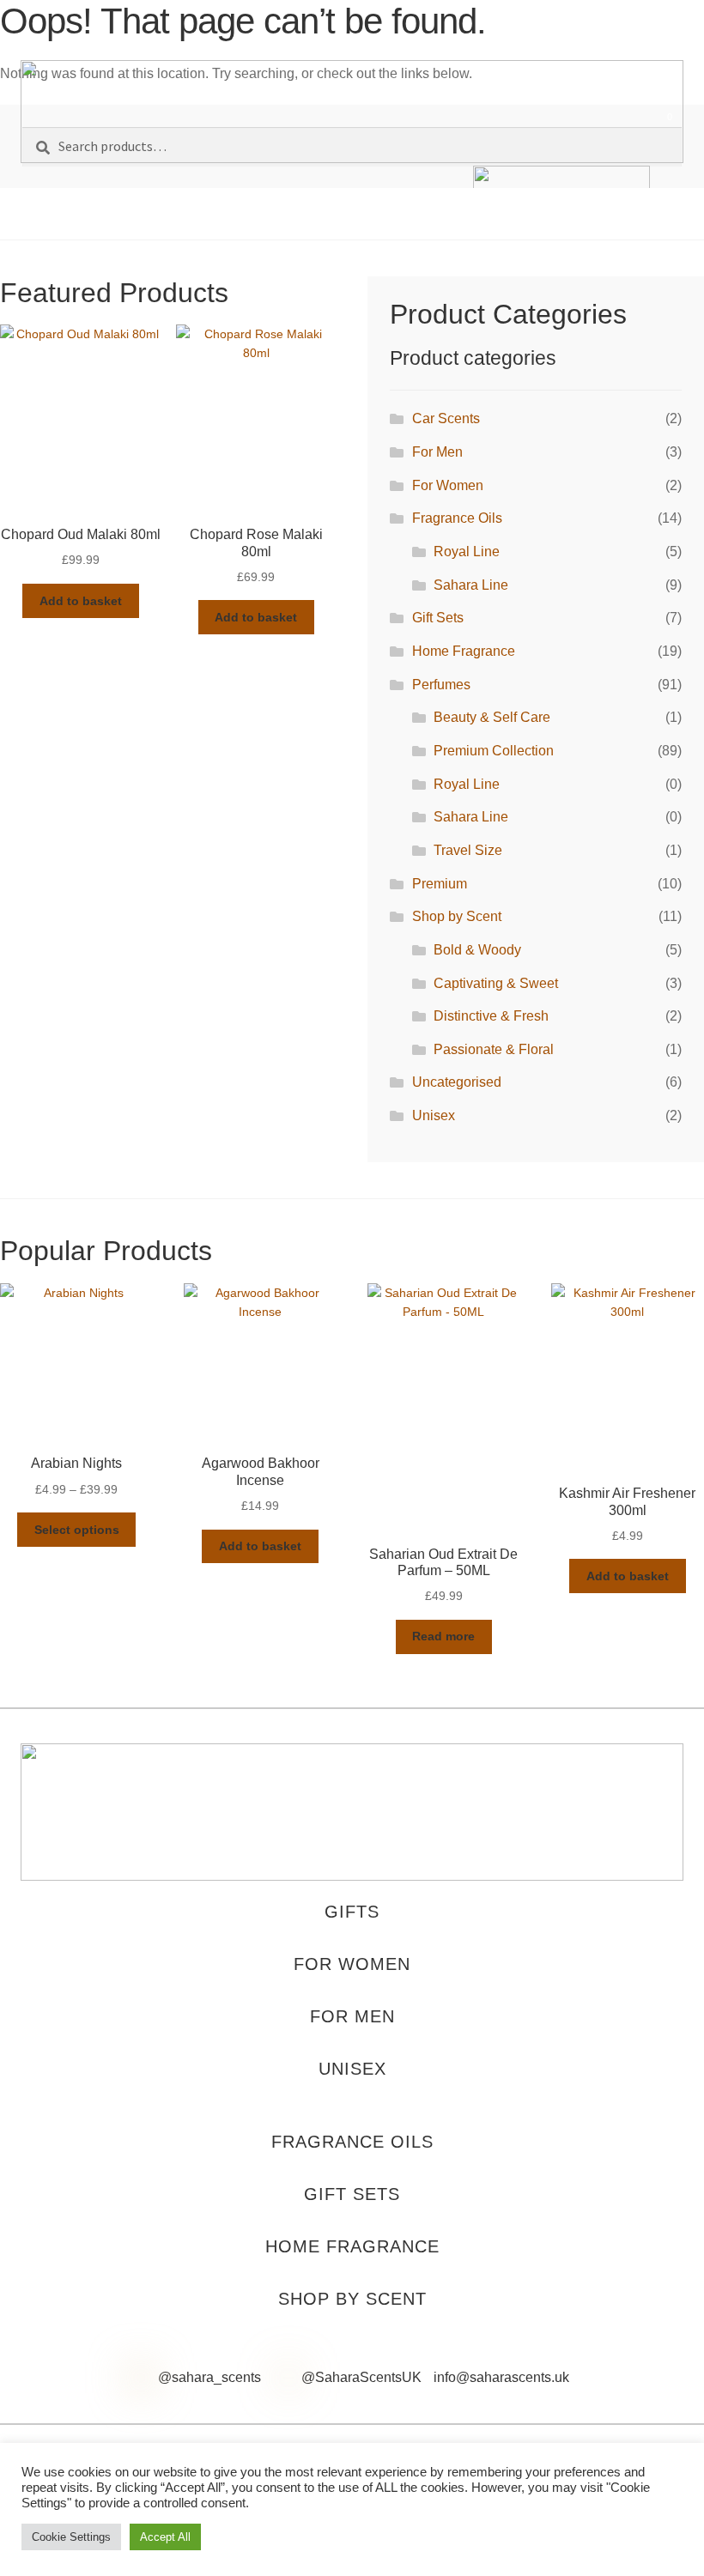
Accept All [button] (165, 2537)
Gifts (352, 1912)
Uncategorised (457, 1082)
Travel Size (468, 850)
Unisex (434, 1115)
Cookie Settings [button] (71, 2537)
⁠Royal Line (467, 552)
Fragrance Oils (457, 518)
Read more (443, 1636)
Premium (440, 884)
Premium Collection (494, 751)
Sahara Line (471, 585)
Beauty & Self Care (492, 717)
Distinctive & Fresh (491, 1016)
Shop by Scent (457, 916)
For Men (437, 452)
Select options (77, 1530)
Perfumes (441, 685)
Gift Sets (438, 618)
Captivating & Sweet (496, 983)
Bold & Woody (477, 950)
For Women (448, 485)
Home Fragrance (464, 651)
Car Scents (446, 418)
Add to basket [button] (81, 601)
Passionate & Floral (494, 1049)
